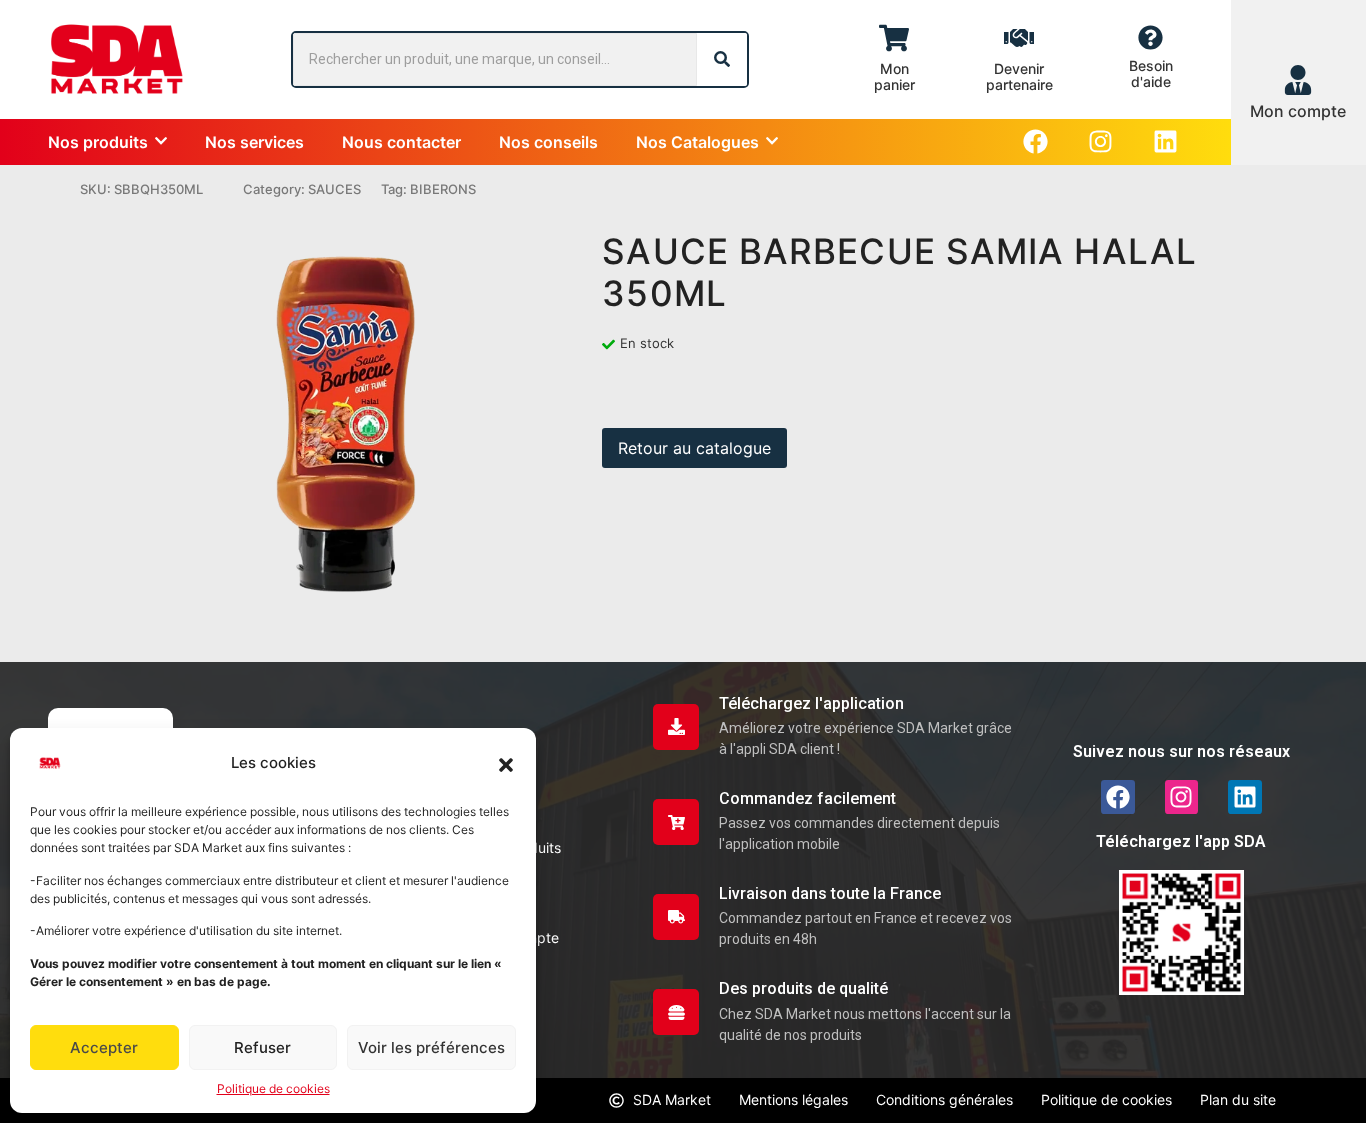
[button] (506, 763)
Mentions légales (793, 1099)
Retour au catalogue (694, 448)
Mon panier (894, 76)
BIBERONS (443, 189)
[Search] (722, 59)
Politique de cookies (273, 1088)
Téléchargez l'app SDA (1181, 841)
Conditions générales (944, 1099)
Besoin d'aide (1151, 73)
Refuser (262, 1047)
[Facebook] (1035, 141)
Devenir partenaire (1019, 76)
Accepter (104, 1047)
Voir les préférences (431, 1047)
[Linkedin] (1165, 141)
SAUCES (334, 189)
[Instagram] (1100, 141)
